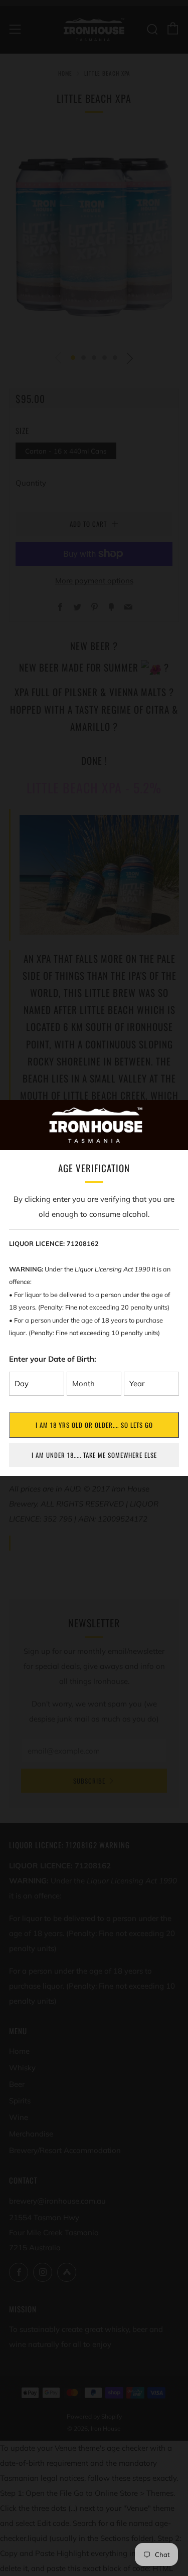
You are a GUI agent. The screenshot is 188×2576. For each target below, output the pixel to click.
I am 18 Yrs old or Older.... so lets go (94, 1425)
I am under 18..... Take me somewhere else (94, 1455)
